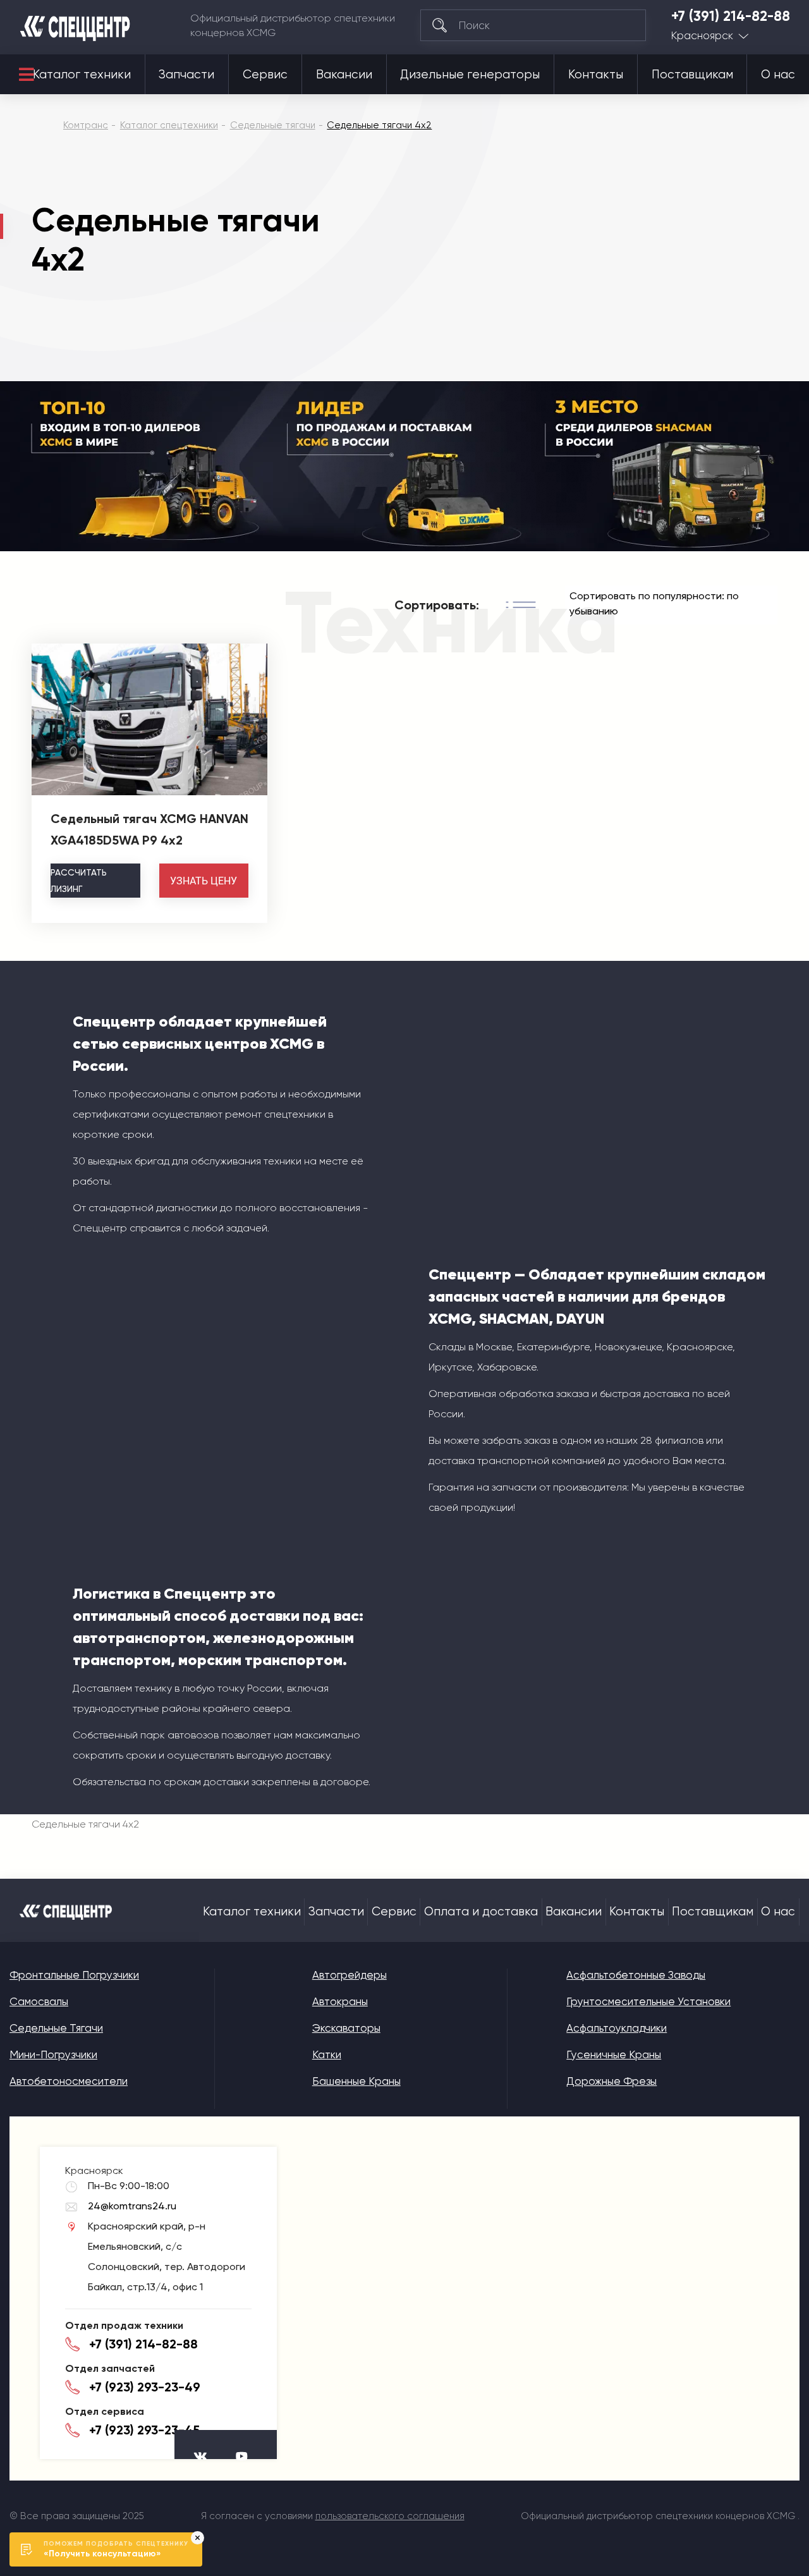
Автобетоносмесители (69, 2081)
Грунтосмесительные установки (648, 2001)
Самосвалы (39, 2001)
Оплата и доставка (481, 1912)
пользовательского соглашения (390, 2516)
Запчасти (186, 75)
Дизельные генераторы (470, 75)
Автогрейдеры (350, 1975)
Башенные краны (356, 2081)
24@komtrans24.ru (132, 2206)
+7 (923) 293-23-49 (145, 2387)
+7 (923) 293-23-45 (144, 2430)
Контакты (596, 75)
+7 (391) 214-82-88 (731, 16)
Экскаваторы (346, 2028)
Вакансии (344, 75)
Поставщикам (692, 75)
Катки (327, 2054)
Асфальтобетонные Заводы (636, 1975)
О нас (778, 75)
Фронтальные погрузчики (74, 1975)
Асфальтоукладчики (617, 2028)
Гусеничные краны (614, 2054)
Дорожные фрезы (611, 2081)
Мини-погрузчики (53, 2054)
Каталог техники (82, 75)
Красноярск (702, 36)
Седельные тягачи (56, 2028)
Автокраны (340, 2001)
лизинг (79, 881)
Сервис (265, 75)
